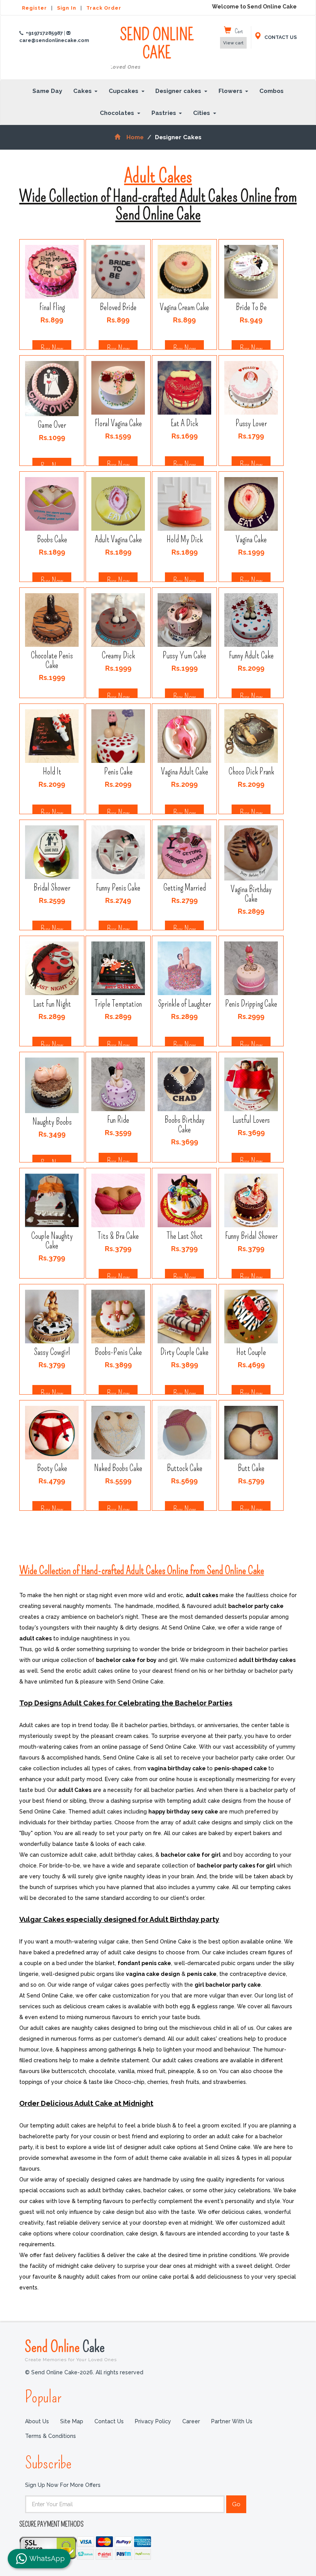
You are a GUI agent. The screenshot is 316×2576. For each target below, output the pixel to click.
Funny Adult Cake (251, 656)
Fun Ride (118, 1120)
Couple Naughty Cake (52, 1241)
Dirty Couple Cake (184, 1352)
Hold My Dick (185, 540)
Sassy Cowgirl (52, 1352)
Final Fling (52, 308)
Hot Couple (251, 1352)
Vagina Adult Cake (185, 772)
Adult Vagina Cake (118, 540)
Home (135, 137)
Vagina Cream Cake (184, 308)
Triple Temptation (118, 1004)
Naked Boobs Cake (118, 1469)
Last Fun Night (52, 1004)
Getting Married (185, 888)
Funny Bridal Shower (251, 1236)
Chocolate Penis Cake (52, 661)
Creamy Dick (118, 656)
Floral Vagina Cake (118, 424)
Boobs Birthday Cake (185, 1125)
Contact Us (109, 2421)
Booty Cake (52, 1469)
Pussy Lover (251, 424)
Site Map (72, 2421)
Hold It (52, 772)
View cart (233, 43)
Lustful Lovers (251, 1120)
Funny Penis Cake (118, 888)
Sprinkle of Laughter (184, 1004)
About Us (37, 2421)
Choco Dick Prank (251, 772)
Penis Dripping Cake (251, 1004)
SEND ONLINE (161, 48)
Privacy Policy (153, 2421)
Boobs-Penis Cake (118, 1352)
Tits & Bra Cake (118, 1236)
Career (191, 2421)
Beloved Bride (118, 308)
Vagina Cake (251, 540)
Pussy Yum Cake (184, 656)
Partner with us (232, 2421)
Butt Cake (251, 1469)
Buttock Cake (185, 1469)
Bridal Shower (52, 888)
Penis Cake (118, 772)
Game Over (52, 425)
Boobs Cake (52, 540)
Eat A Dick (184, 424)
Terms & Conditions (50, 2436)
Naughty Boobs (52, 1122)
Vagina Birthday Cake (251, 894)
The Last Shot (185, 1236)
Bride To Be (251, 308)
